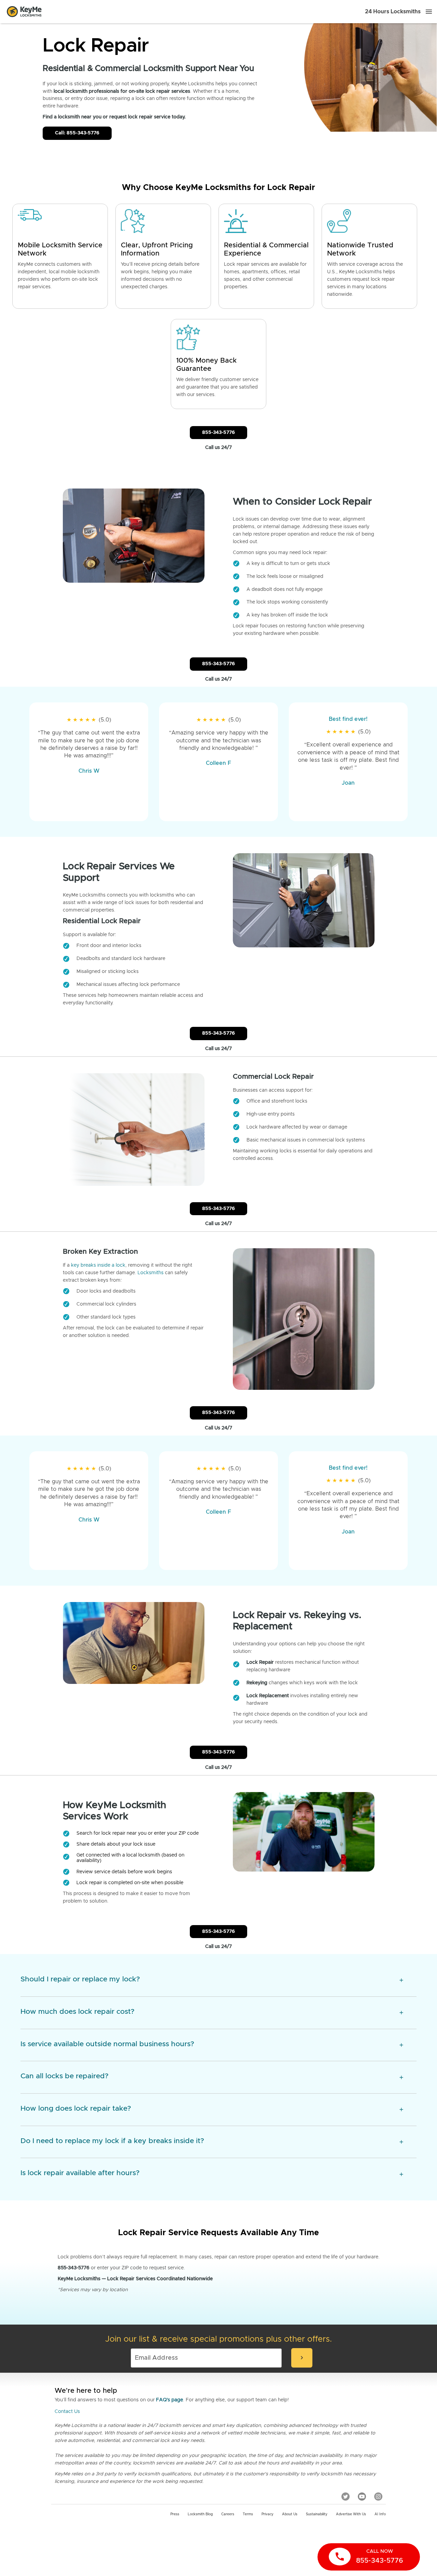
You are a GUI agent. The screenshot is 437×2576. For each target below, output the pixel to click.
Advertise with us (351, 2514)
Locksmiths (151, 1273)
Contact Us (67, 2412)
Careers (228, 2514)
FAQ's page (170, 2400)
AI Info (380, 2514)
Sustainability (317, 2514)
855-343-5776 (218, 433)
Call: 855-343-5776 (77, 133)
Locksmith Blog (200, 2514)
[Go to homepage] (24, 12)
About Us (290, 2514)
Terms (248, 2514)
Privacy (267, 2514)
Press (175, 2514)
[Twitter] (346, 2497)
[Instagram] (378, 2497)
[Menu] (429, 12)
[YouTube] (362, 2497)
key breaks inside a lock (98, 1265)
